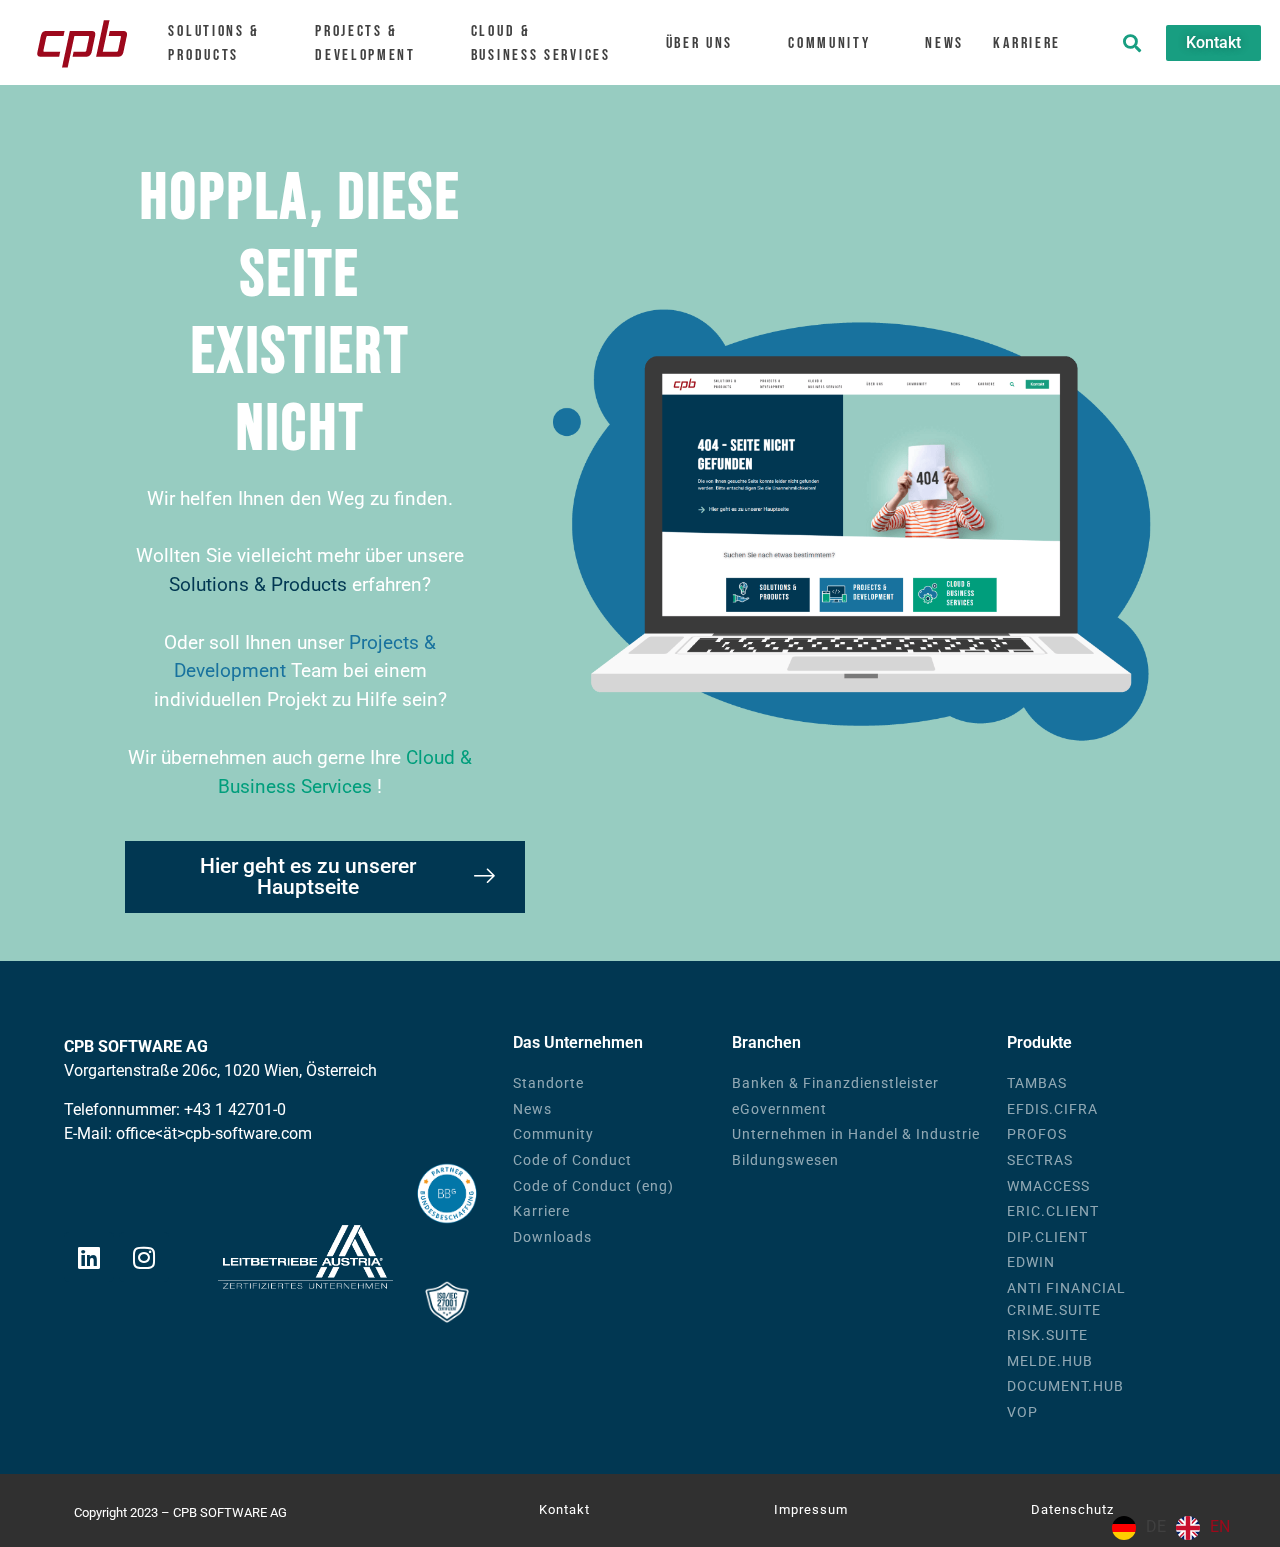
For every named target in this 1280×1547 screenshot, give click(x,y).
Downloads (552, 1237)
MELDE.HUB (1050, 1361)
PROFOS (1037, 1134)
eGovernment (779, 1109)
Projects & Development (365, 43)
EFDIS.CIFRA (1052, 1109)
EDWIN (1031, 1262)
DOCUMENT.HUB (1065, 1386)
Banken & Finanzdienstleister (835, 1083)
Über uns (700, 43)
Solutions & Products (258, 584)
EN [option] (1220, 1526)
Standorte (548, 1083)
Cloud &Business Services (541, 43)
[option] (1203, 1528)
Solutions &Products (214, 43)
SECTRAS (1040, 1160)
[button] (1132, 43)
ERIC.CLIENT (1053, 1211)
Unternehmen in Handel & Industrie (856, 1134)
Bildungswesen (785, 1160)
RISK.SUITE (1047, 1335)
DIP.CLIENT (1047, 1237)
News (944, 43)
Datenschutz (1072, 1509)
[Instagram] (144, 1257)
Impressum (811, 1509)
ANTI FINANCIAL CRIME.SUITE (1066, 1299)
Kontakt (564, 1509)
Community (829, 43)
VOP (1022, 1412)
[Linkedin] (89, 1257)
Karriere (1027, 43)
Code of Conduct (572, 1160)
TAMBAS (1037, 1083)
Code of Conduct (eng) (593, 1186)
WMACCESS (1048, 1186)
